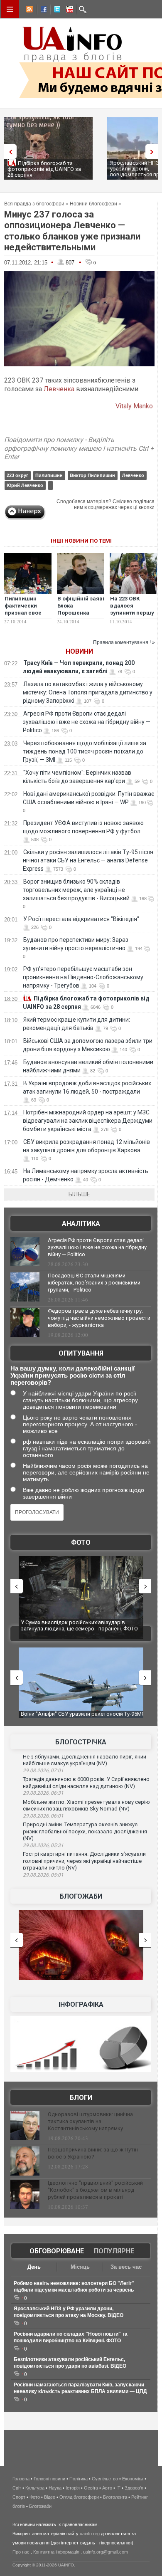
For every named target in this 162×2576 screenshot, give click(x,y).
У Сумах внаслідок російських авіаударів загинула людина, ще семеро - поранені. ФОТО (79, 1626)
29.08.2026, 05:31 (43, 1845)
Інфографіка (81, 2004)
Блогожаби (81, 1896)
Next (154, 152)
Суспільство (105, 2479)
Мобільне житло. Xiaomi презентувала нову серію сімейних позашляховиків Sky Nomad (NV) (86, 1805)
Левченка (59, 389)
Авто (107, 2488)
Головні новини (49, 2479)
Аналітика (81, 1224)
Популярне (114, 2251)
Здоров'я (134, 2488)
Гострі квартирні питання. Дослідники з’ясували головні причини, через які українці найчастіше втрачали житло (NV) (84, 1861)
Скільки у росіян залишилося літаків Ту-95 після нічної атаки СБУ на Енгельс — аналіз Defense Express (88, 860)
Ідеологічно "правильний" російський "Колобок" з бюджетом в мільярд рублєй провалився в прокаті (95, 2190)
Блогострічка (81, 1742)
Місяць (80, 2267)
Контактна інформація (56, 2552)
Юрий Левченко (25, 485)
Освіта (91, 2488)
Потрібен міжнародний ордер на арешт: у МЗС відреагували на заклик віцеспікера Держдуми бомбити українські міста (88, 1121)
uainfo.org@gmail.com (106, 2552)
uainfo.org (90, 2534)
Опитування (81, 1353)
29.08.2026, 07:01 (43, 1771)
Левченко (133, 475)
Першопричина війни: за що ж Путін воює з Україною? (93, 2153)
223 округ (17, 475)
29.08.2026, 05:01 (43, 1875)
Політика (79, 2479)
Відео (50, 2497)
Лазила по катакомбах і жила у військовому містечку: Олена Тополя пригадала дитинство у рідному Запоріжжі (88, 692)
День (34, 2267)
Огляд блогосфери (79, 2497)
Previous (8, 152)
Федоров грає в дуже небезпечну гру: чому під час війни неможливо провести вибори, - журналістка (99, 1318)
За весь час (126, 2267)
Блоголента (115, 2497)
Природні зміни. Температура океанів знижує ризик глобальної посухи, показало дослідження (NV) (85, 1831)
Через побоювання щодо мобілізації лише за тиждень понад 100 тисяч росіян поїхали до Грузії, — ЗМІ (85, 751)
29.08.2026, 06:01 (43, 1816)
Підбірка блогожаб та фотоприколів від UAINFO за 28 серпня (44, 169)
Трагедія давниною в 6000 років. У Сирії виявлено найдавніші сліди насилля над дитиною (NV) (86, 1783)
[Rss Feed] (29, 10)
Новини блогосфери (93, 204)
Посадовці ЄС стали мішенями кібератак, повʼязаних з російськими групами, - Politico (94, 1283)
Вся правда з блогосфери (34, 204)
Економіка (133, 2479)
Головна (21, 2479)
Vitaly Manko (135, 406)
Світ (17, 2488)
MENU (10, 9)
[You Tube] (69, 10)
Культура (35, 2488)
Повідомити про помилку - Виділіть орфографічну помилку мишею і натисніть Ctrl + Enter (79, 448)
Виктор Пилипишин (92, 475)
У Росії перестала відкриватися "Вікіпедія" (81, 919)
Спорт (19, 2497)
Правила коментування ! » (124, 642)
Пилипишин (49, 475)
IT (118, 2488)
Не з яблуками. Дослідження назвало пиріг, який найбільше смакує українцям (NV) (85, 1760)
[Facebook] (42, 10)
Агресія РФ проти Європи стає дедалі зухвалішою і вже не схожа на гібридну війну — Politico (87, 722)
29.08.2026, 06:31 (43, 1793)
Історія (73, 2488)
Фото (81, 1542)
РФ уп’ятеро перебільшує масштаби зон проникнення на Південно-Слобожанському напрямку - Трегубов (83, 977)
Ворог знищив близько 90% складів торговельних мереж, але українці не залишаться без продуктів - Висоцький (76, 890)
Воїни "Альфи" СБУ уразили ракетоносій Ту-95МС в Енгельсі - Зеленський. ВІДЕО (83, 1717)
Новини (79, 651)
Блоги (81, 2098)
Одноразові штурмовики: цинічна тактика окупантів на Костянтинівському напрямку (90, 2121)
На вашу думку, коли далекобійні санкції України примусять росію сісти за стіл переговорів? (72, 1375)
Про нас (21, 2552)
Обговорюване (57, 2251)
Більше (79, 1194)
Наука (55, 2488)
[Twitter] (55, 10)
